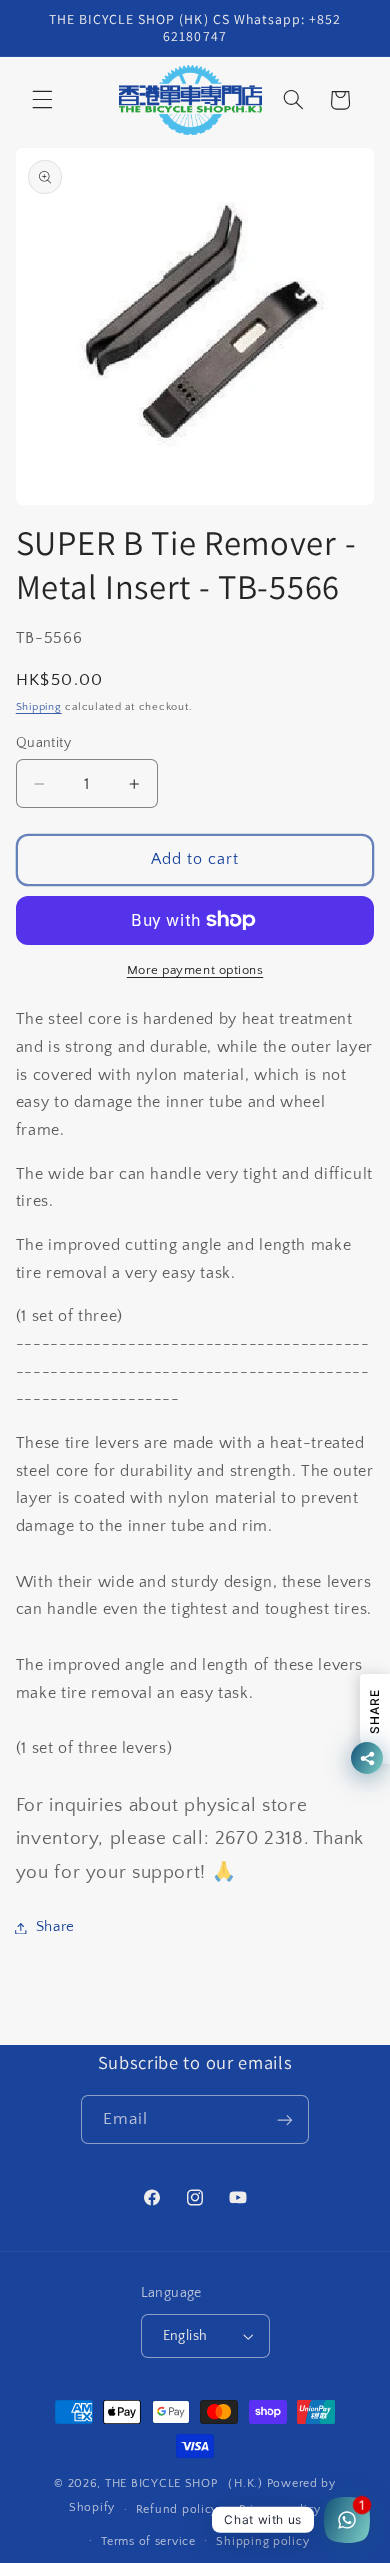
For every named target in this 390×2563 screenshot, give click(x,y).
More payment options (195, 970)
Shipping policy (262, 2541)
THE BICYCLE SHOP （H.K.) (186, 2483)
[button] (42, 100)
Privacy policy (280, 2509)
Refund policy (177, 2509)
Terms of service (148, 2541)
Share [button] (55, 1927)
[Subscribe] (285, 2119)
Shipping (39, 707)
